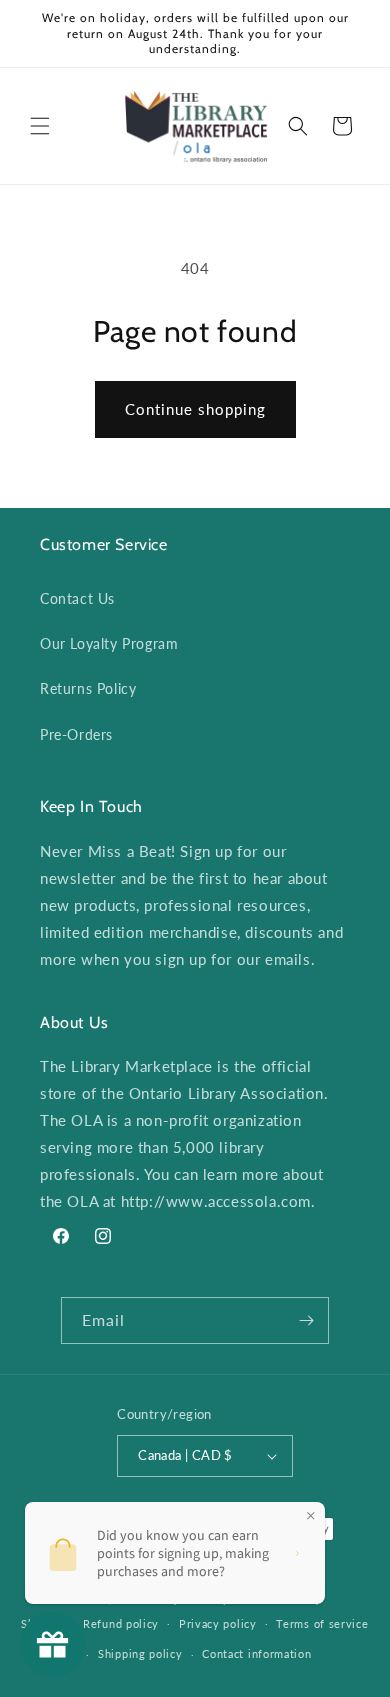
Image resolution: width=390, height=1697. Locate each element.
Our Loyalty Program (109, 643)
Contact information (256, 1653)
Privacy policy (218, 1623)
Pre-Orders (76, 734)
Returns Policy (88, 688)
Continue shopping (195, 409)
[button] (40, 126)
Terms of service (322, 1623)
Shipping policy (140, 1653)
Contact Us (77, 598)
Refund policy (121, 1623)
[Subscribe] (306, 1320)
